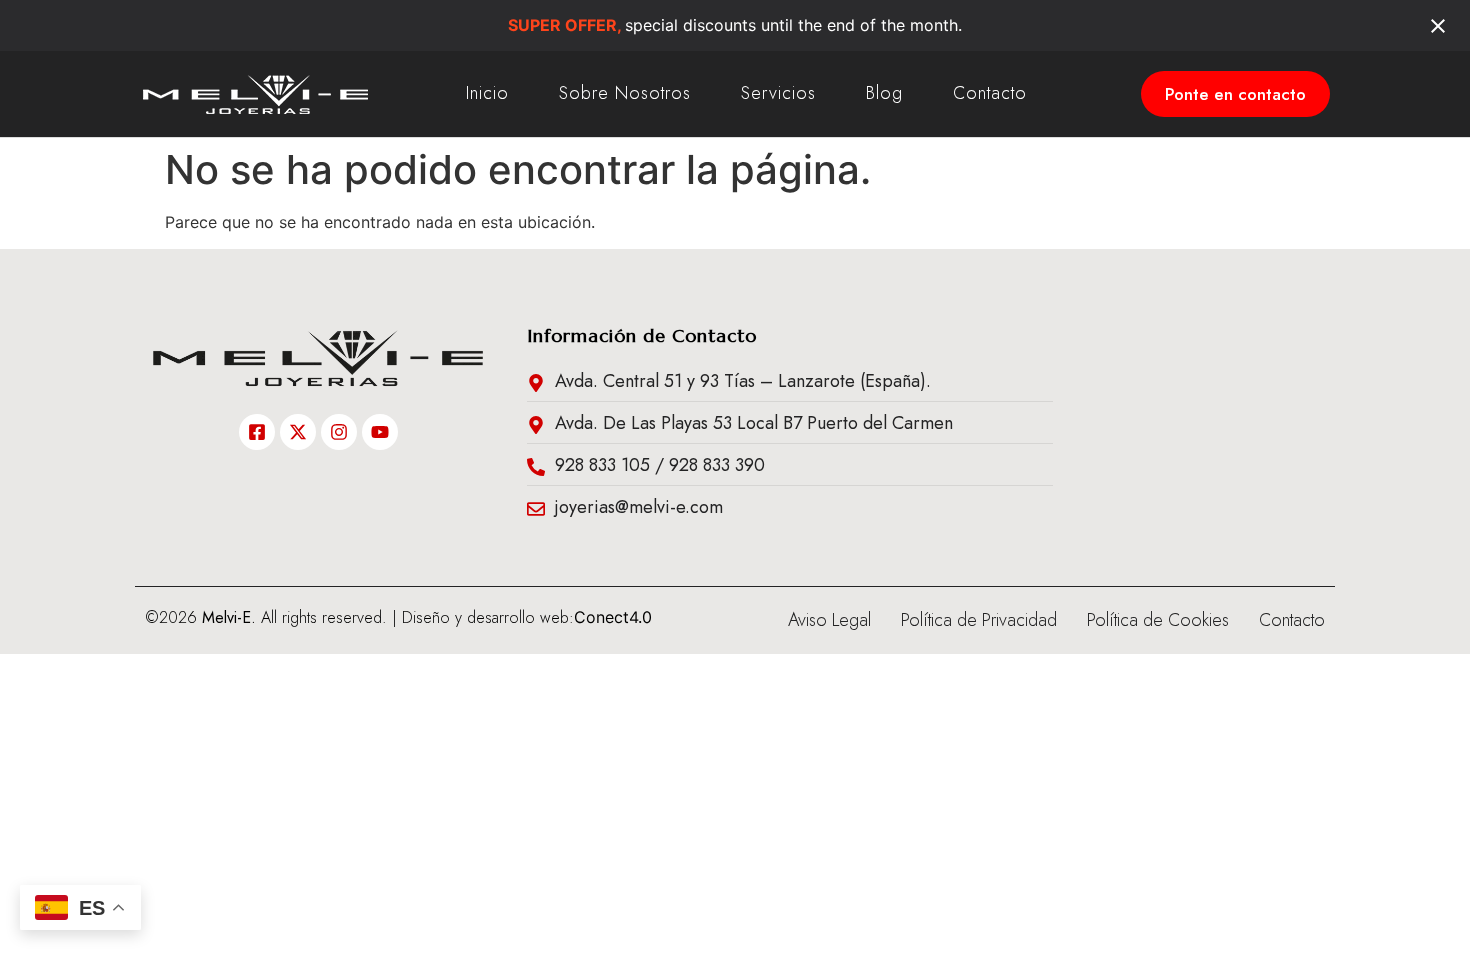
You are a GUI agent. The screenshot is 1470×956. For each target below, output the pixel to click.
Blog (884, 93)
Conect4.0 (613, 617)
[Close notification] (1438, 26)
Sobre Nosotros (625, 93)
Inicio (487, 93)
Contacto (990, 93)
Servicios (778, 93)
